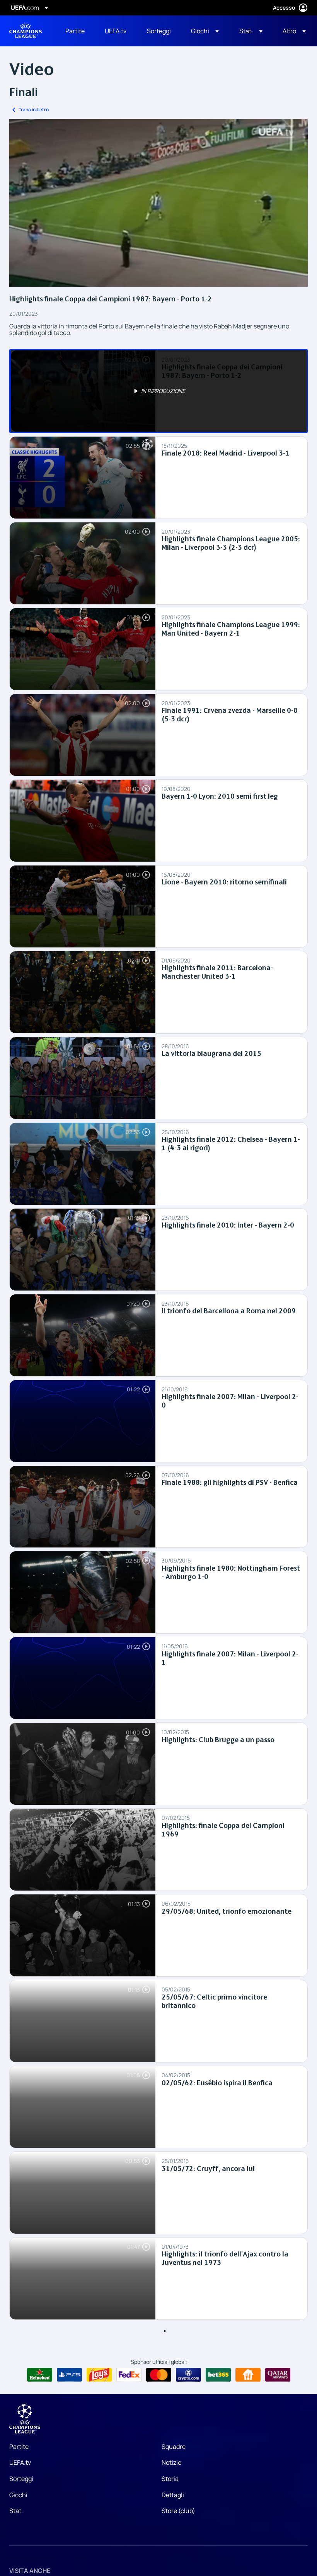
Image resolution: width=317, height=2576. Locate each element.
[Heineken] (40, 2375)
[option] (158, 391)
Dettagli (173, 2495)
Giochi (18, 2495)
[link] (75, 31)
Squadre (174, 2447)
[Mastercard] (159, 2375)
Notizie (171, 2462)
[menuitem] (75, 31)
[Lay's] (99, 2375)
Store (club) (178, 2511)
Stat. (16, 2511)
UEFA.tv (20, 2462)
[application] (158, 203)
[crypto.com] (188, 2375)
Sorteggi (21, 2479)
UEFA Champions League (26, 31)
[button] (205, 31)
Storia (170, 2479)
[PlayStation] (69, 2375)
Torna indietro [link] (34, 110)
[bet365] (218, 2375)
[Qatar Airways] (278, 2375)
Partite (19, 2447)
